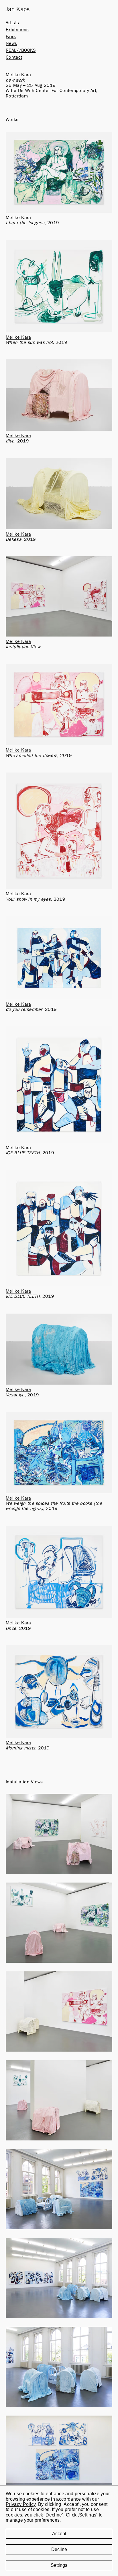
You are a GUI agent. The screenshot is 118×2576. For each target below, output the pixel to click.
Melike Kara (18, 75)
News (11, 43)
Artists (12, 23)
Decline (59, 2549)
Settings (59, 2565)
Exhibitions (17, 30)
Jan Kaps (18, 9)
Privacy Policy (21, 2504)
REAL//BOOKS (21, 50)
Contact (14, 57)
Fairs (11, 37)
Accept (59, 2534)
